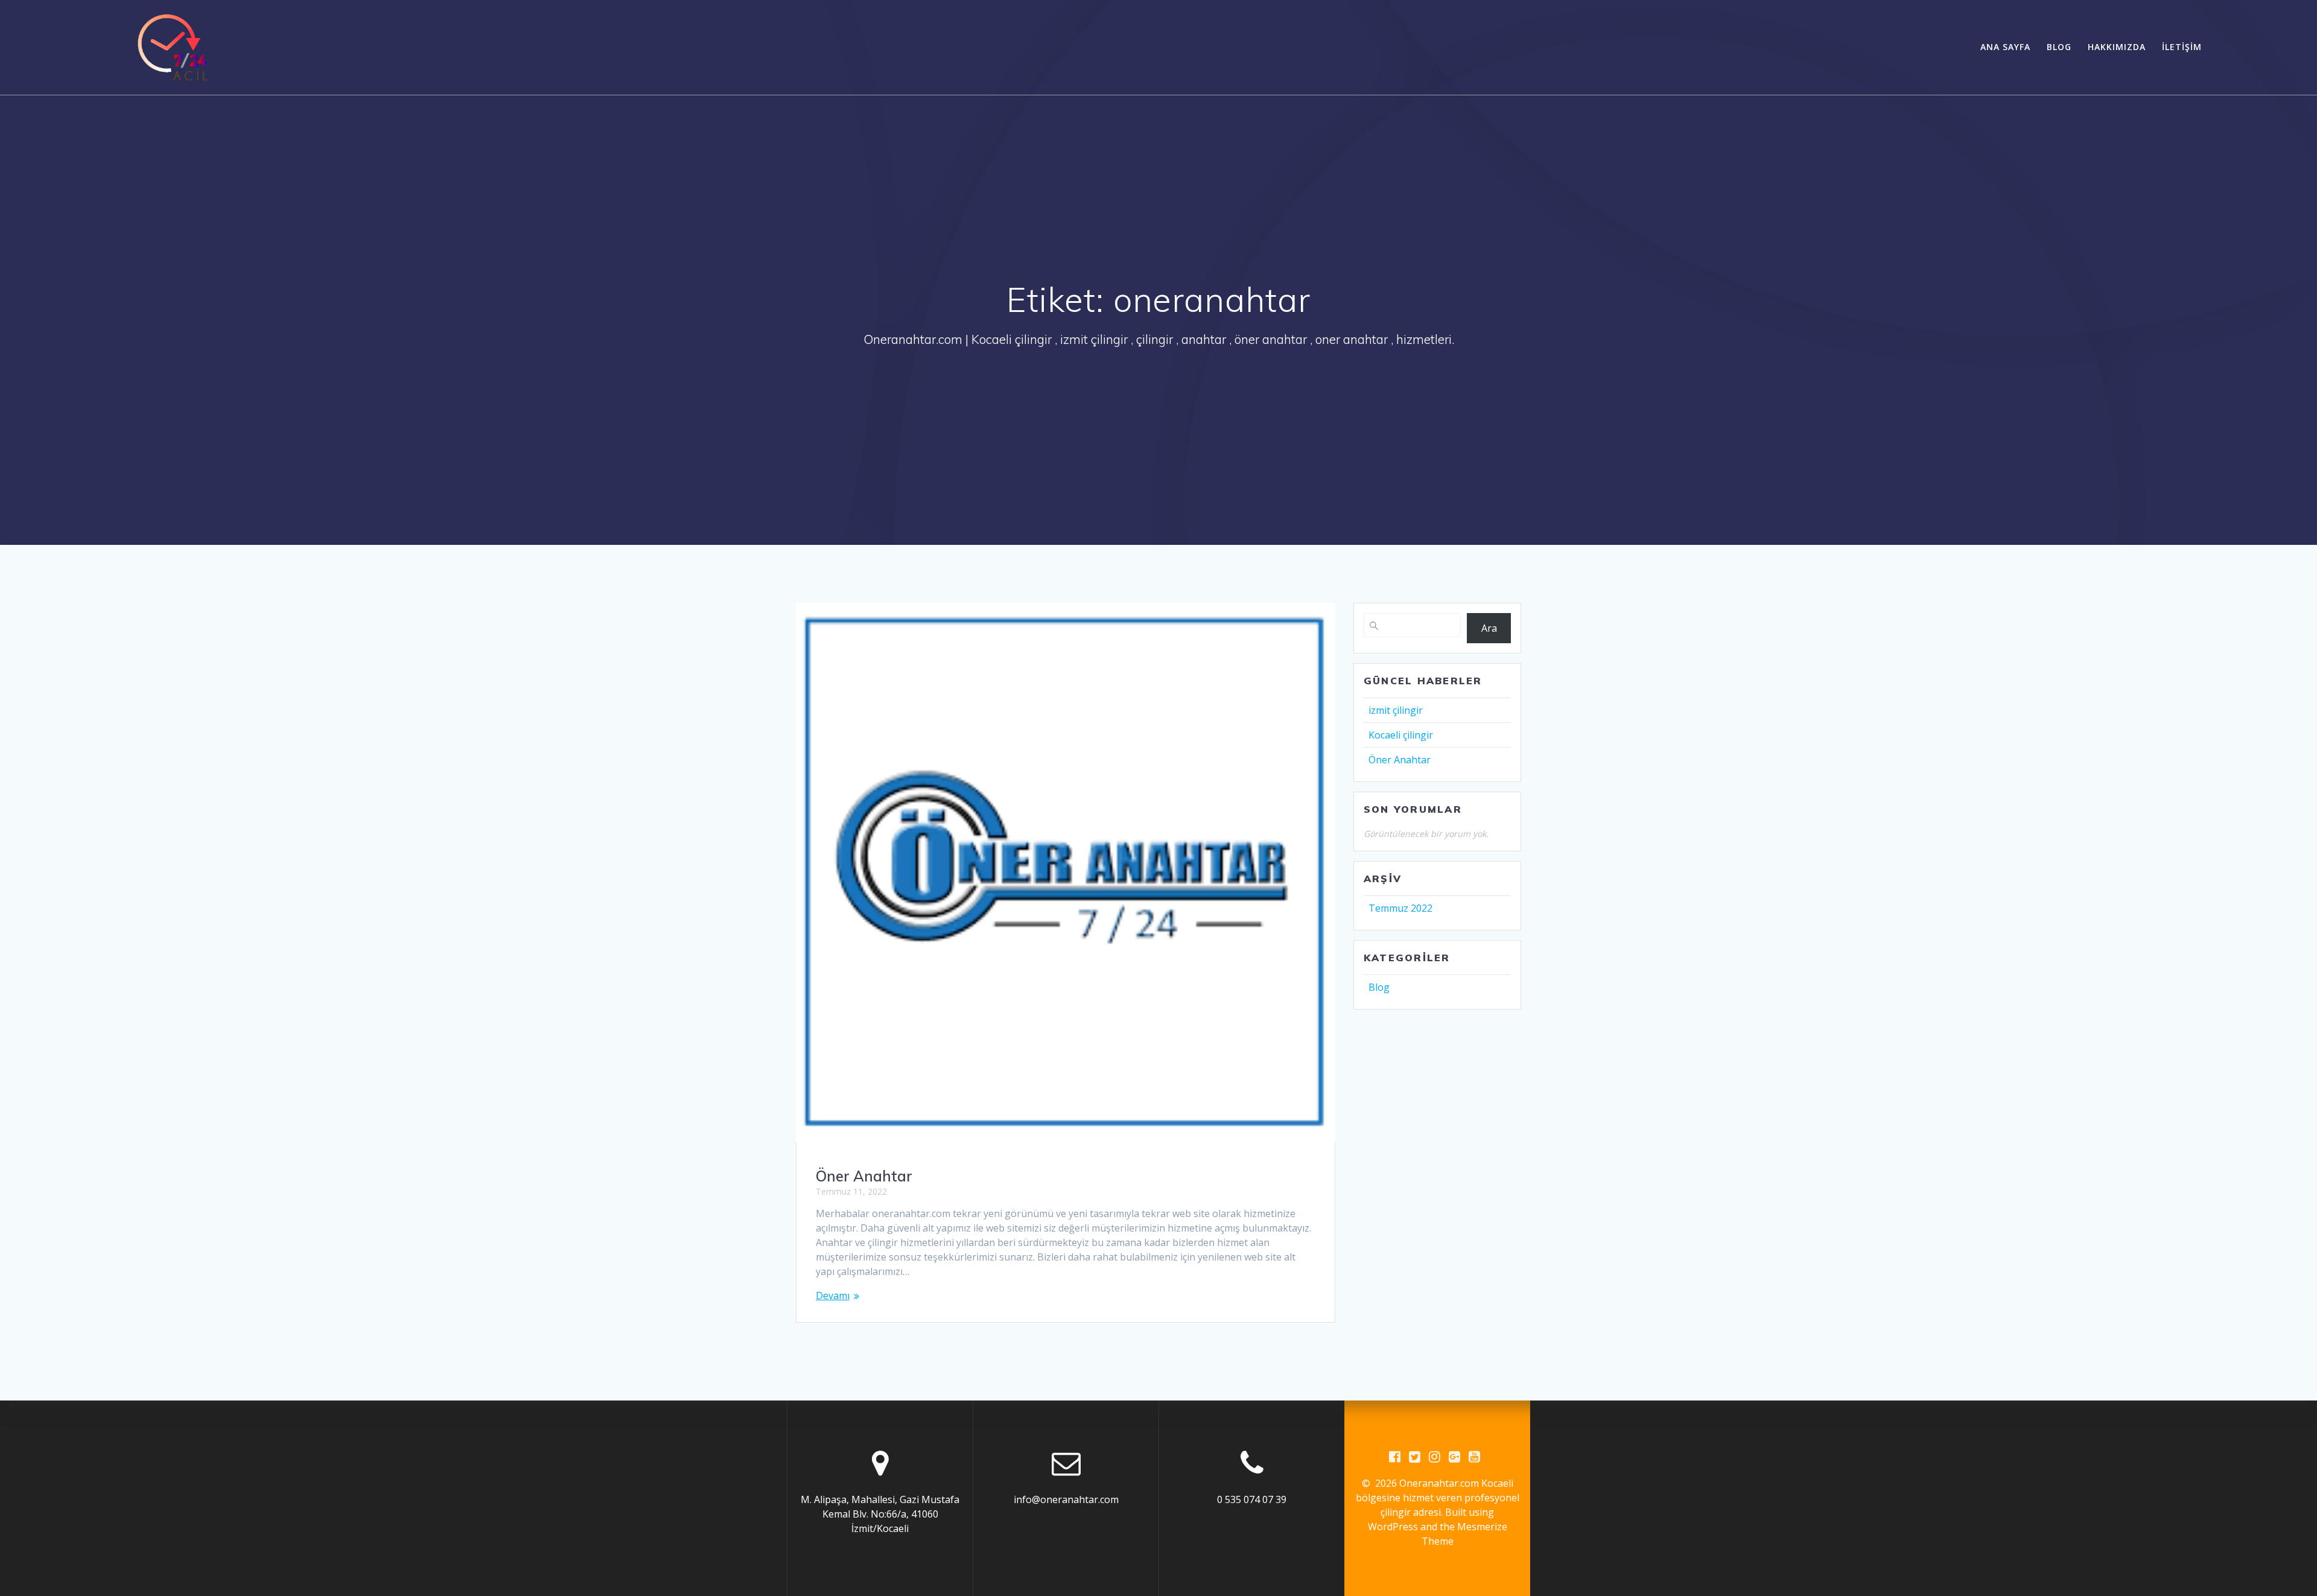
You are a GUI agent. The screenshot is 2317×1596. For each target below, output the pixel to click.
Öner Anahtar (864, 1176)
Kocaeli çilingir (1401, 735)
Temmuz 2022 (1400, 908)
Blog (2059, 47)
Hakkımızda (2117, 47)
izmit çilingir (1396, 710)
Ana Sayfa (2005, 47)
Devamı (833, 1296)
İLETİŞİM (2182, 47)
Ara (1489, 628)
